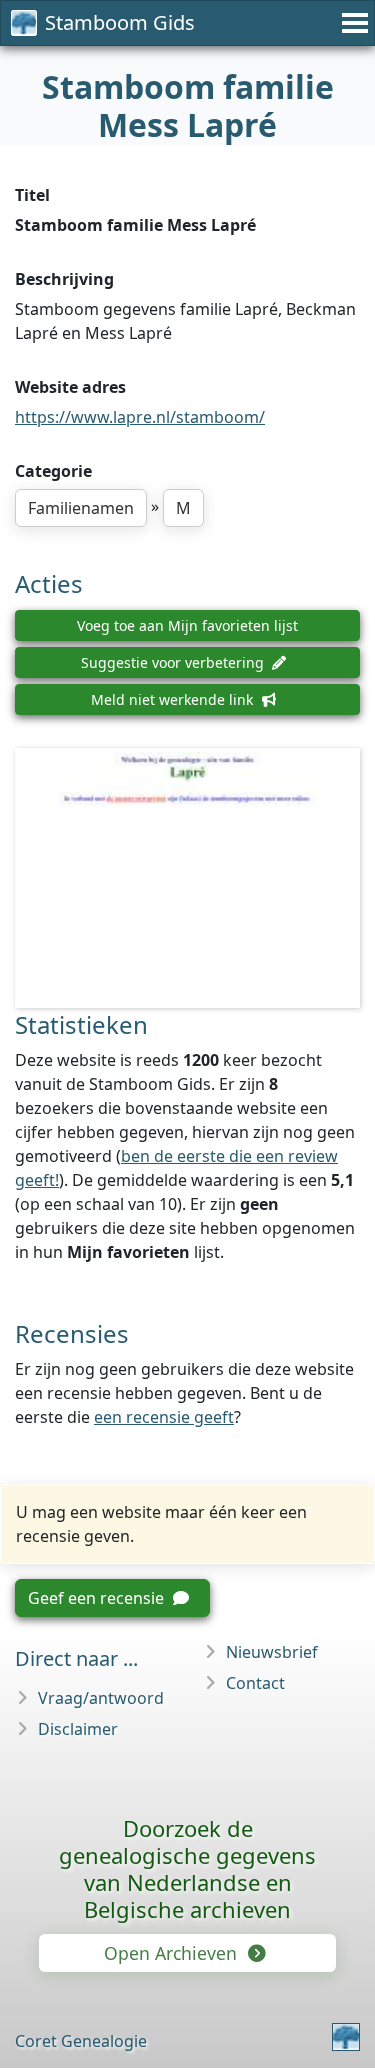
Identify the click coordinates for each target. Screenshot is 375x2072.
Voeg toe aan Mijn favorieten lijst (187, 625)
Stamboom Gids (120, 22)
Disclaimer (78, 1729)
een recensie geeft (164, 1417)
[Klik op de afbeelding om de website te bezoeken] (187, 878)
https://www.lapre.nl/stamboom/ (140, 417)
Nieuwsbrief (272, 1652)
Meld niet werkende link (174, 699)
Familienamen (81, 508)
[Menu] (352, 23)
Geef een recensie (98, 1598)
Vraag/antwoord (101, 1698)
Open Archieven (173, 1953)
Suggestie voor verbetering (174, 662)
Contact (255, 1683)
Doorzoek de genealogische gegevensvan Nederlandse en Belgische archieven (187, 1868)
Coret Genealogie (81, 2041)
